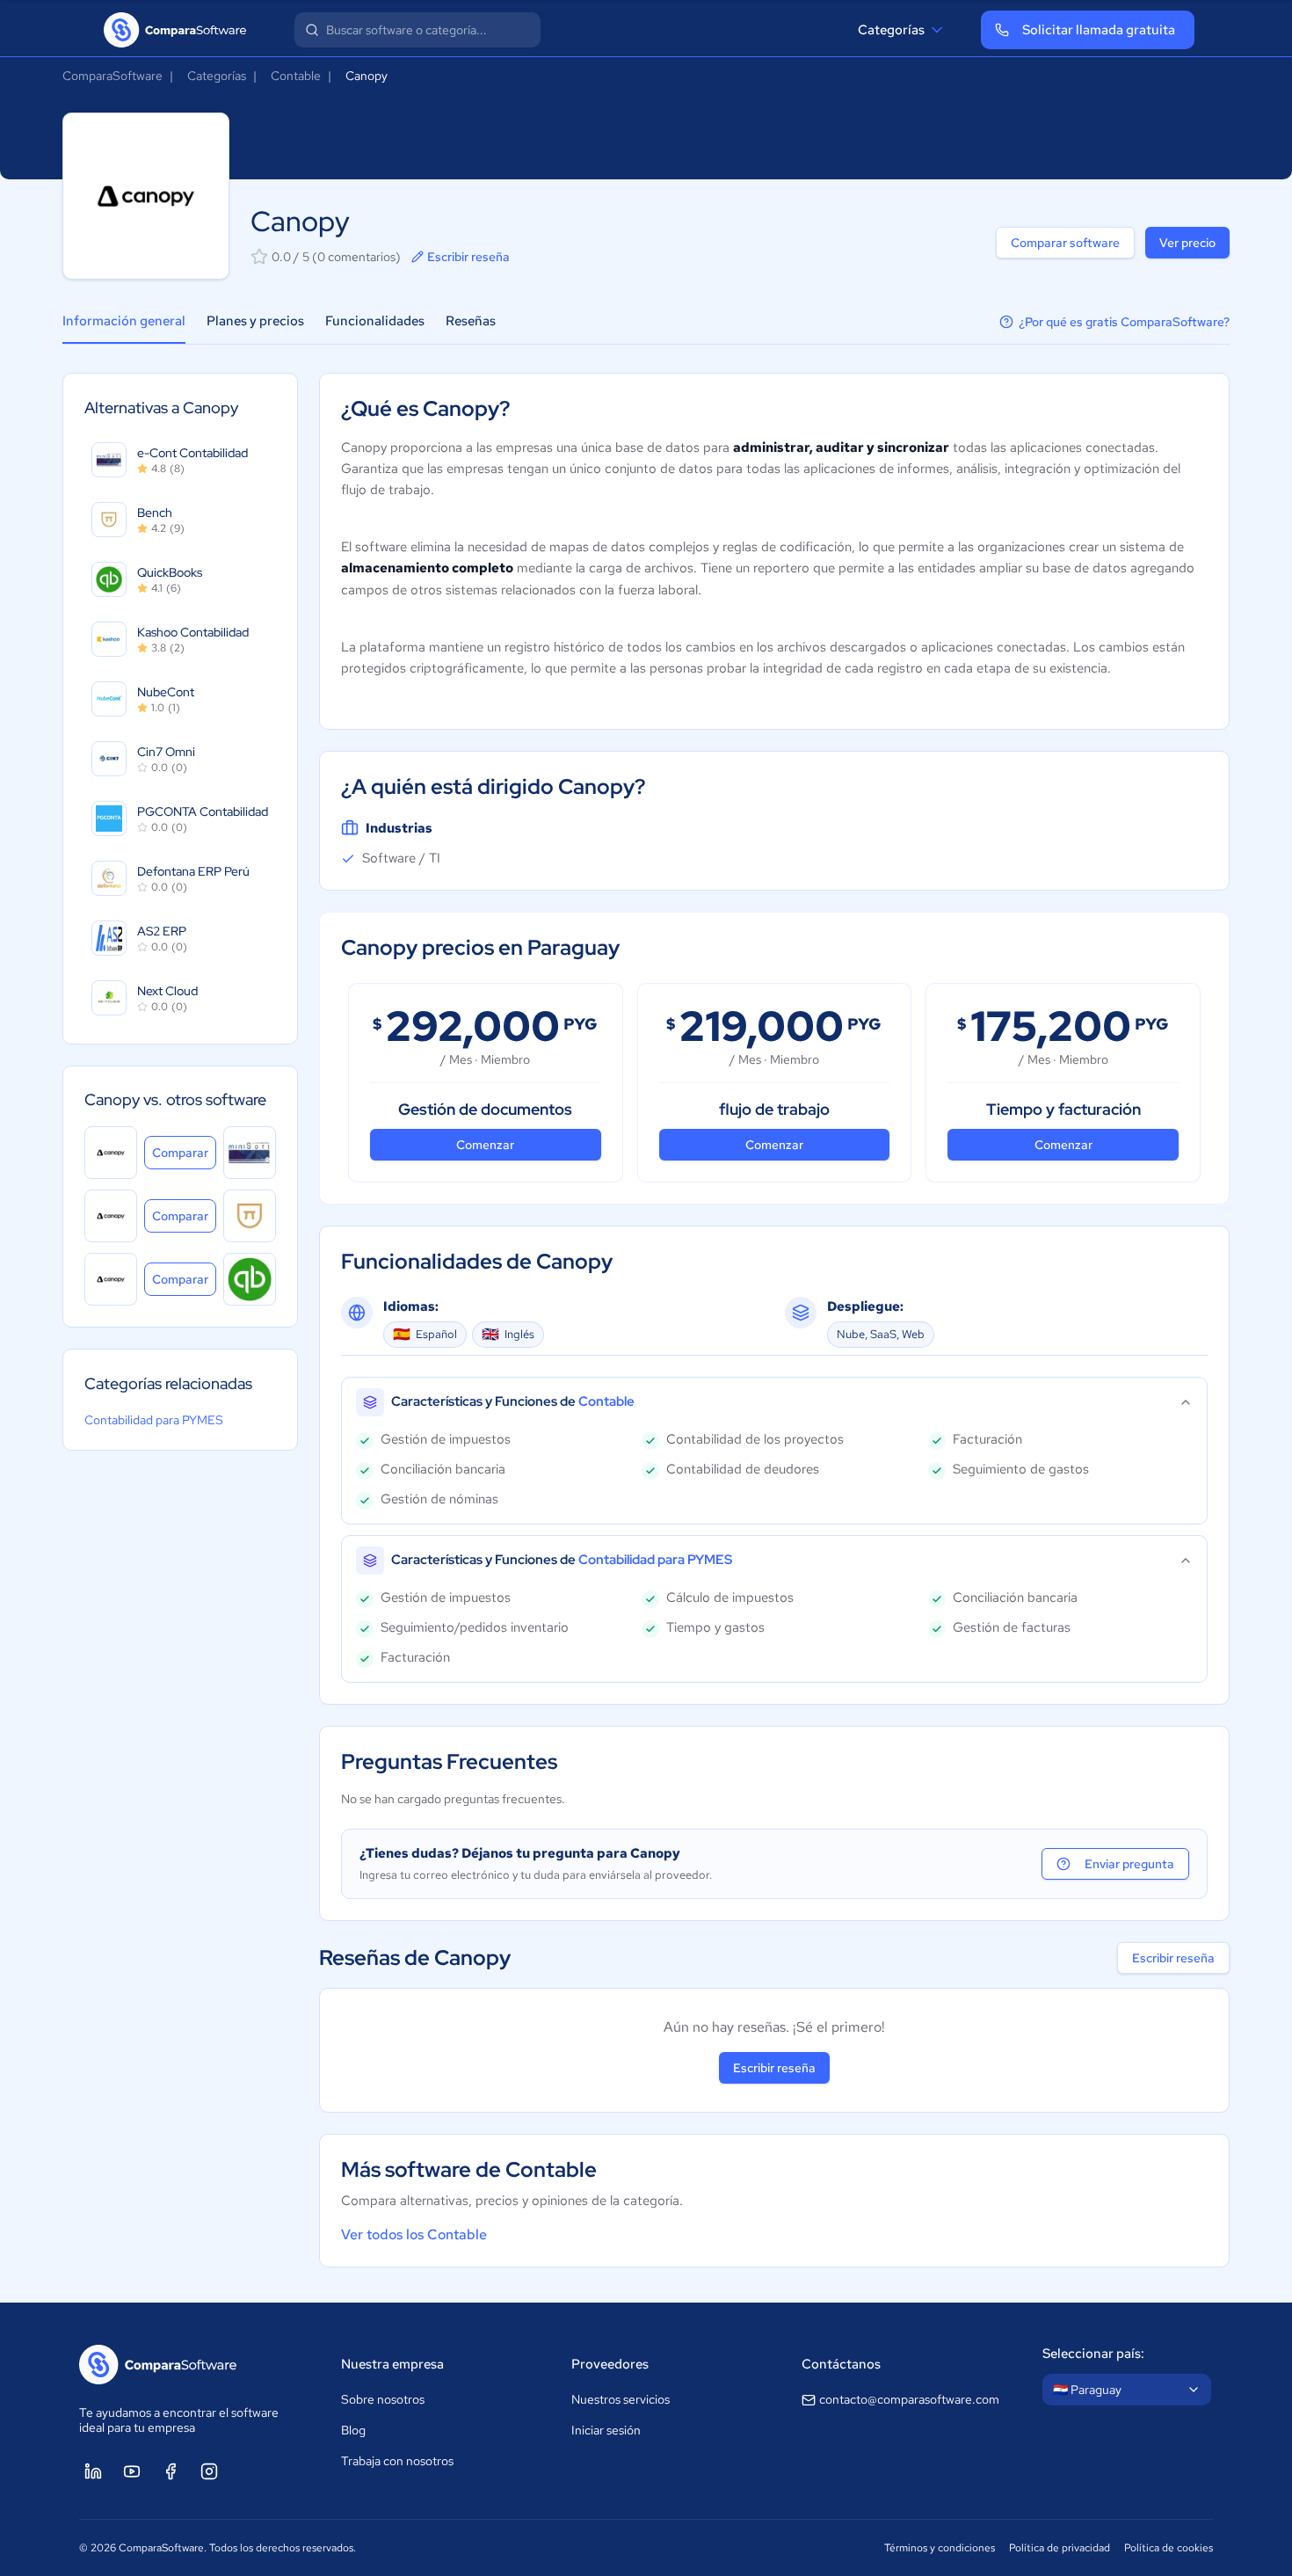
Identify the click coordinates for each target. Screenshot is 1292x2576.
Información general (124, 321)
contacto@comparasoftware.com (909, 2399)
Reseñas (471, 321)
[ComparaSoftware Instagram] (209, 2471)
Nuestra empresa (392, 2364)
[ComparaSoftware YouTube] (132, 2471)
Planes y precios (255, 321)
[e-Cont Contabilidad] (250, 1153)
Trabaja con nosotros (397, 2461)
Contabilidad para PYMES (154, 1420)
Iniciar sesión (606, 2430)
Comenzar (485, 1145)
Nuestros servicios (621, 2399)
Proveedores (610, 2364)
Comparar (184, 1152)
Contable (296, 76)
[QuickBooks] (250, 1279)
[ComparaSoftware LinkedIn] (93, 2471)
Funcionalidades (375, 321)
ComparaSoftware (113, 76)
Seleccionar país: (1093, 2354)
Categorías (891, 30)
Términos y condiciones (940, 2548)
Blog (353, 2430)
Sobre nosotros (383, 2399)
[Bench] (250, 1216)
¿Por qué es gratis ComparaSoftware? (1124, 322)
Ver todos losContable (414, 2234)
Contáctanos (841, 2364)
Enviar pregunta (1129, 1864)
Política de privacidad (1060, 2548)
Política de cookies (1169, 2548)
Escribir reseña (468, 257)
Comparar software (1065, 243)
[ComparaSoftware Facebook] (171, 2471)
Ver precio (1187, 243)
